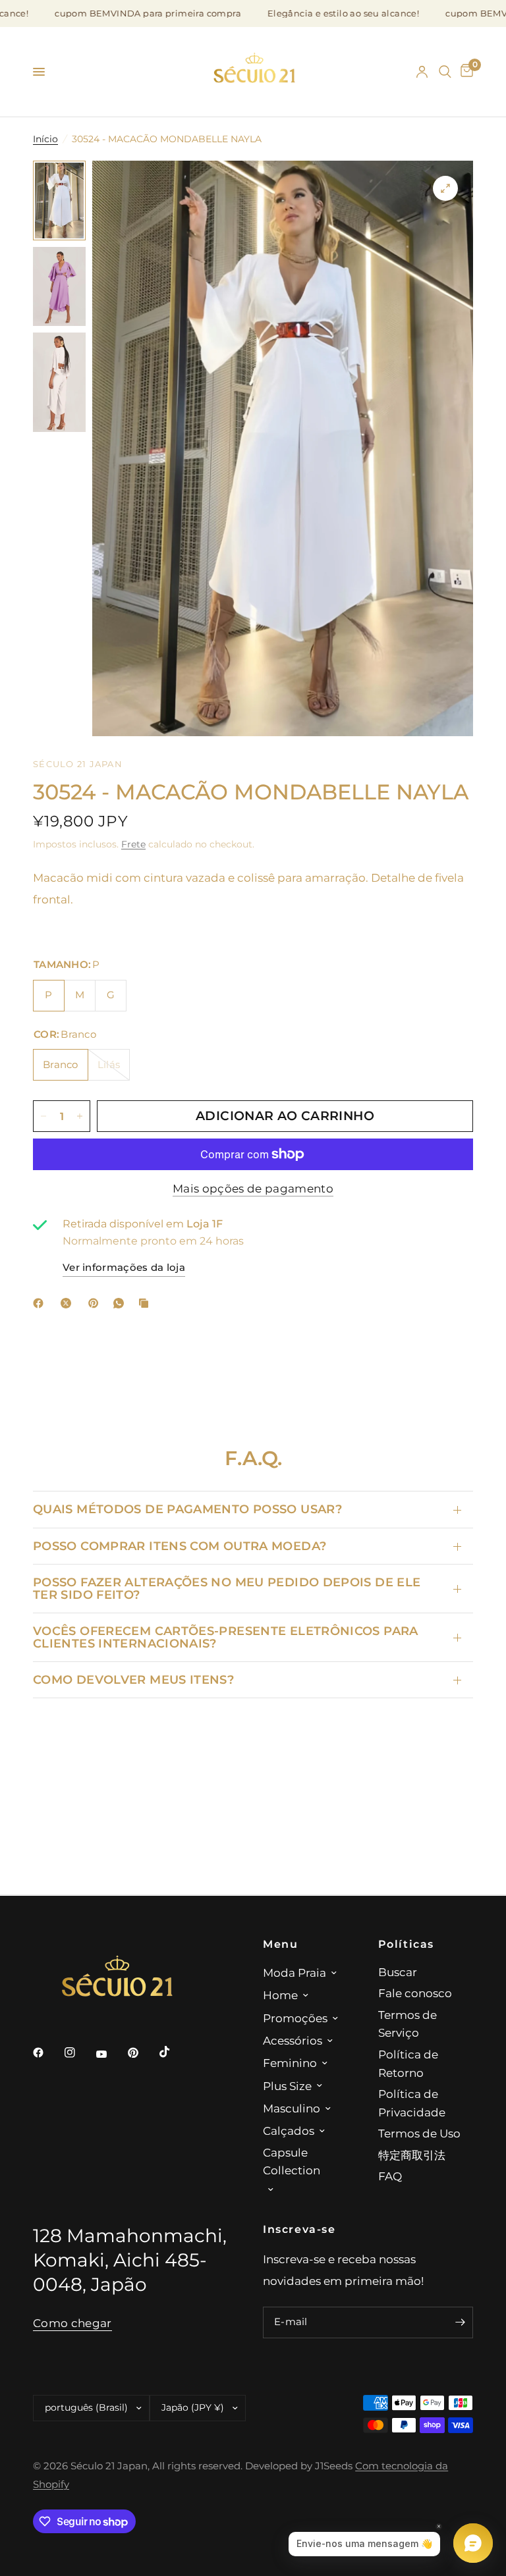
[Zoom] (445, 188)
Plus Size (287, 2086)
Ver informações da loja (124, 1268)
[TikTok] (174, 2052)
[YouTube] (111, 2054)
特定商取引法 (412, 2155)
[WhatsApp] (121, 1303)
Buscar (398, 1972)
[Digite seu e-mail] (460, 2322)
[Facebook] (41, 1303)
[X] (69, 1303)
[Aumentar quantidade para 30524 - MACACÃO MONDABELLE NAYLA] (80, 1116)
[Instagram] (79, 2053)
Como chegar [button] (72, 2323)
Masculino (292, 2108)
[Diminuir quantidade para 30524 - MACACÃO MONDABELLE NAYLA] (43, 1116)
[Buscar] (445, 72)
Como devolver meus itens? (133, 1679)
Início (45, 139)
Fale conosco (415, 1993)
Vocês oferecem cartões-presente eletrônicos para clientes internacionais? (226, 1637)
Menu (280, 1944)
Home (280, 1995)
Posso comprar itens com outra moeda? (180, 1546)
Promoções (295, 2018)
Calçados (289, 2131)
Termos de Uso (419, 2133)
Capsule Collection (292, 2161)
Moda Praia (295, 1972)
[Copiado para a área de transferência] (146, 1303)
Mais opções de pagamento (253, 1189)
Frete (133, 844)
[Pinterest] (96, 1303)
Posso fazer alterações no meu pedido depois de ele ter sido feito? (227, 1588)
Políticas (407, 1944)
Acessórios (293, 2040)
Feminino (290, 2063)
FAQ (390, 2176)
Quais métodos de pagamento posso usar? (187, 1509)
